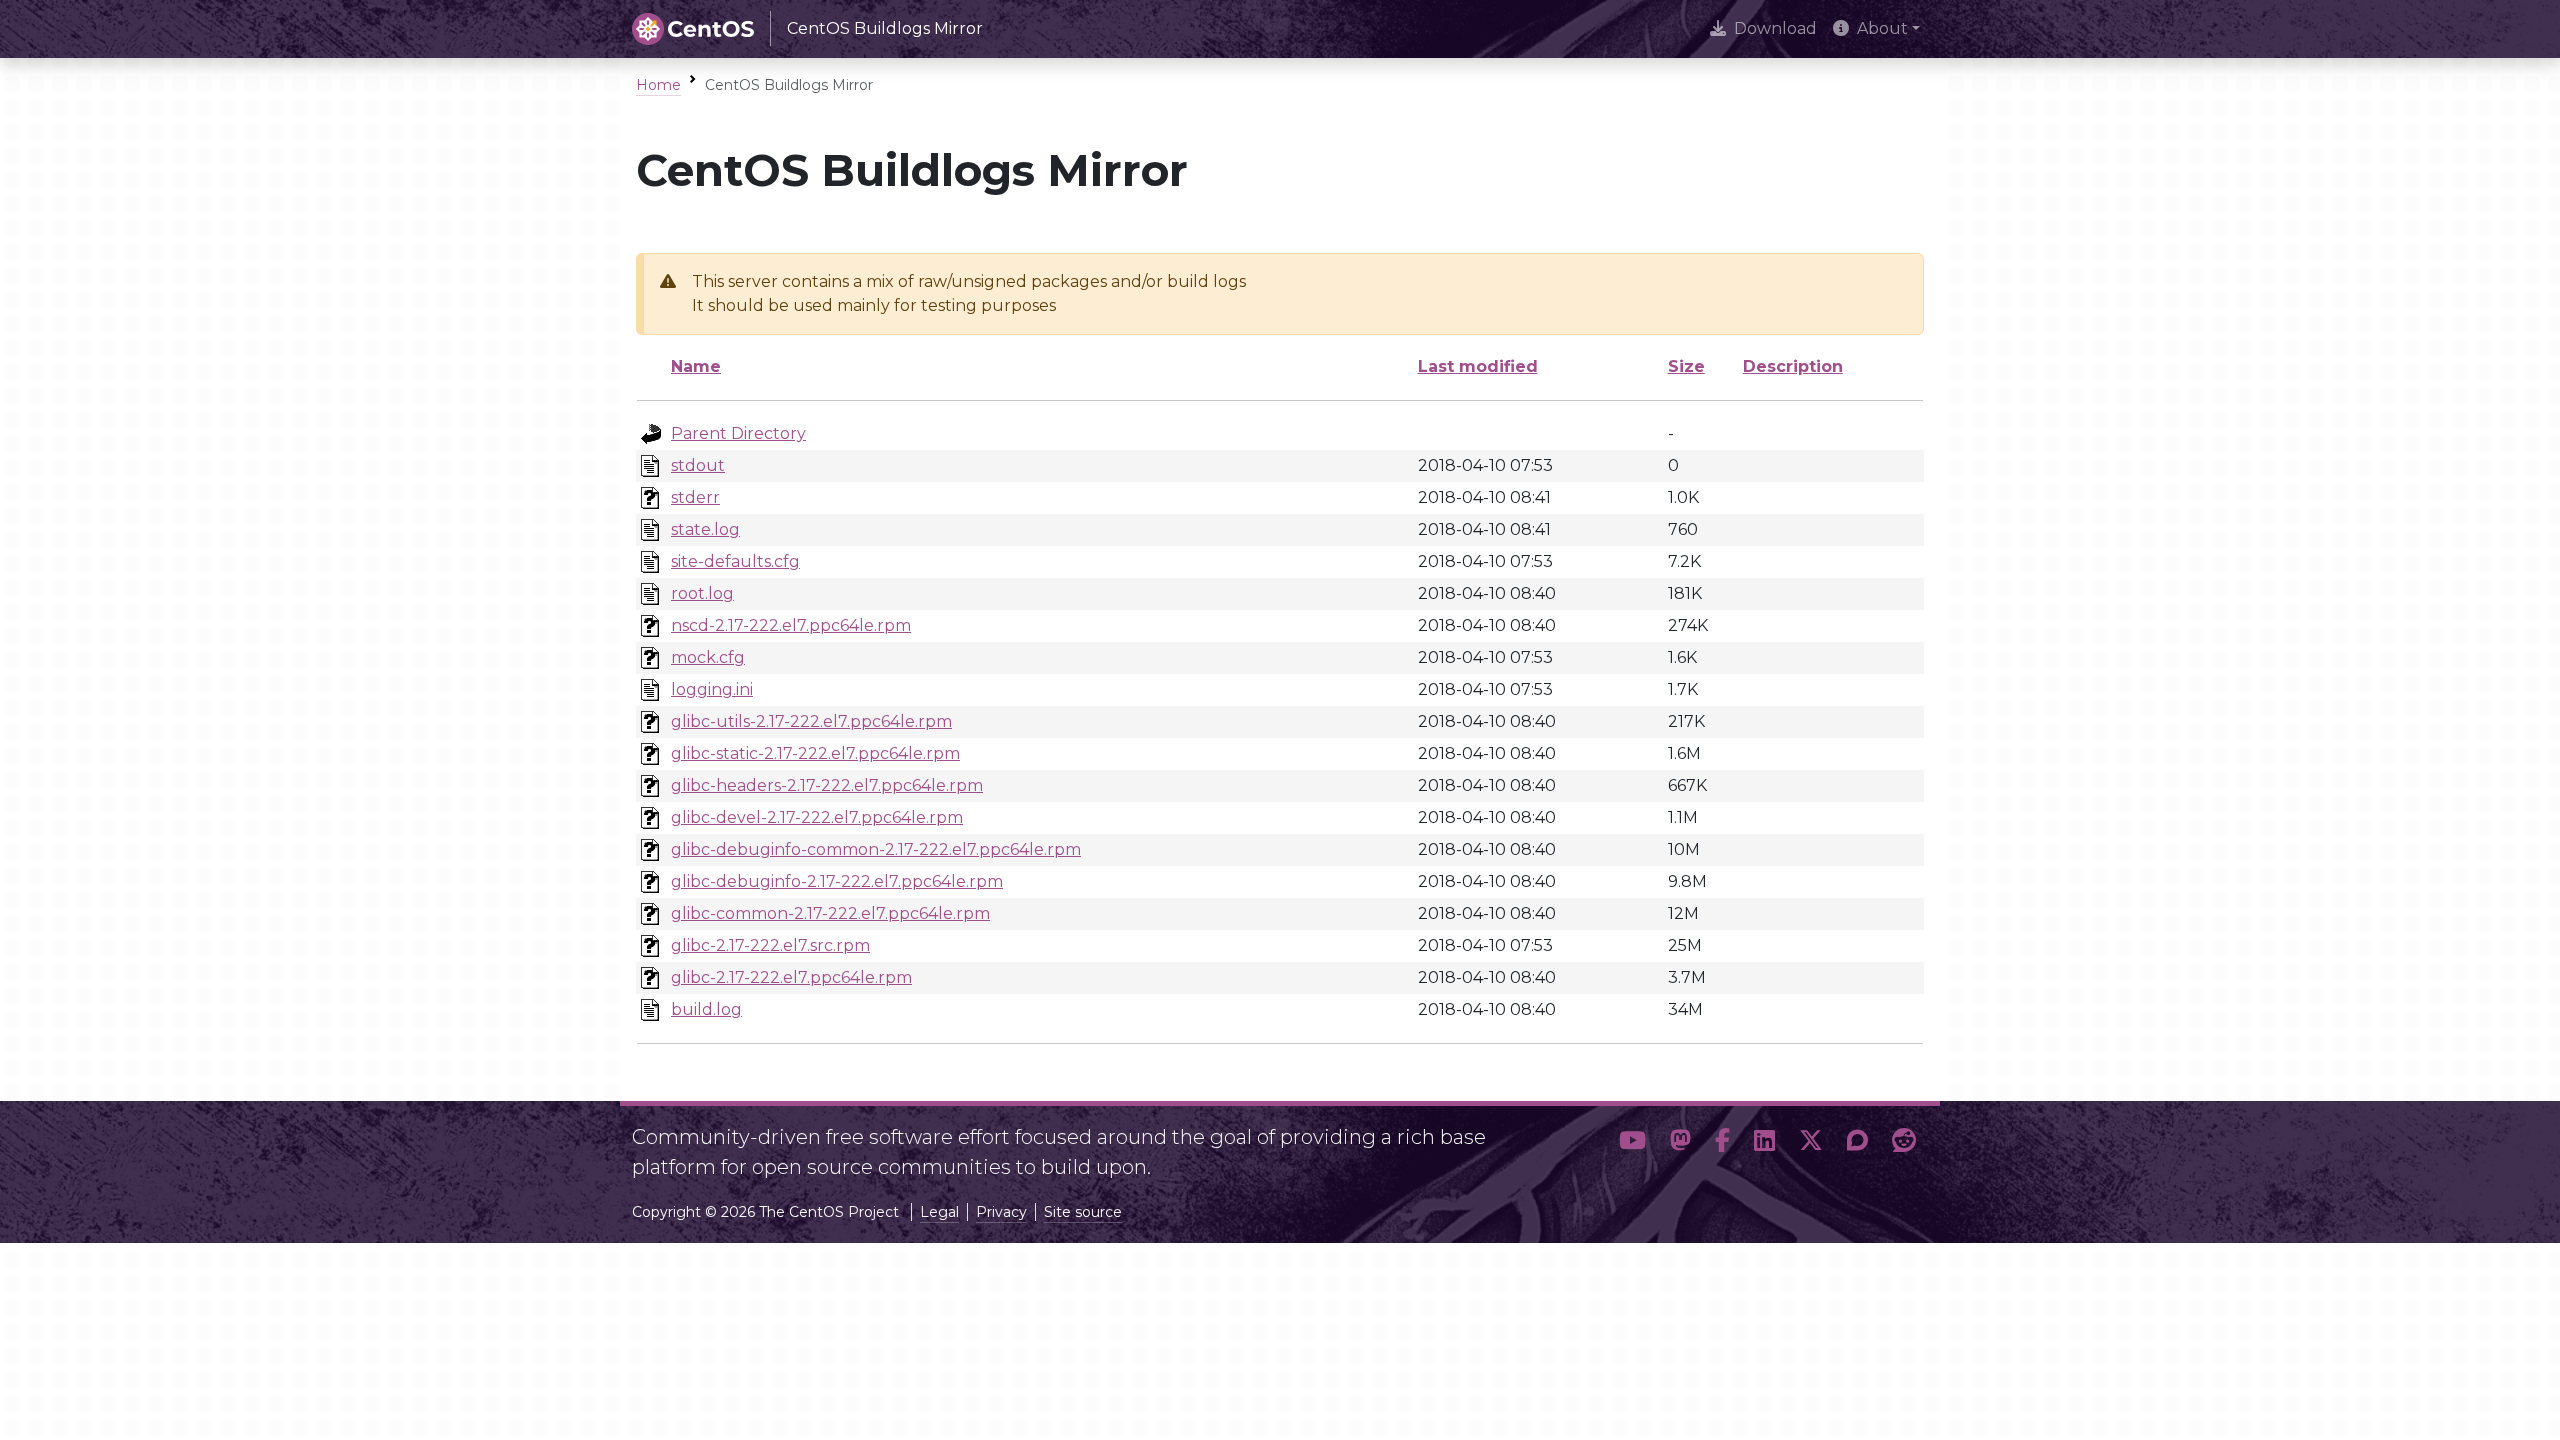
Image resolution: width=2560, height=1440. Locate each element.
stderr (695, 497)
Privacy (1001, 1212)
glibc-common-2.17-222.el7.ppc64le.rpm (830, 913)
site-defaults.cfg (735, 561)
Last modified (1478, 366)
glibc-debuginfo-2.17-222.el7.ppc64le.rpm (837, 881)
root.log (702, 593)
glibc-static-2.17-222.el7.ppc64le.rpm (815, 753)
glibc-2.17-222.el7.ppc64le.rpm (791, 977)
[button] (1632, 1144)
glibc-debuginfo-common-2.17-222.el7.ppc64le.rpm (876, 849)
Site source (1083, 1212)
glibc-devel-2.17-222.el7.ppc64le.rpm (817, 817)
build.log (706, 1009)
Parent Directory (738, 433)
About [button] (1882, 28)
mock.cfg (708, 657)
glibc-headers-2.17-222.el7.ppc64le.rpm (827, 785)
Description (1793, 366)
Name (696, 366)
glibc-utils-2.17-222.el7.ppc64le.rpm (811, 721)
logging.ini (712, 689)
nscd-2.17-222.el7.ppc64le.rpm (791, 625)
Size (1686, 366)
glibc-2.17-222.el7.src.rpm (770, 945)
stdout (698, 465)
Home (658, 85)
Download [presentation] (1775, 28)
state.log (705, 529)
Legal (939, 1212)
